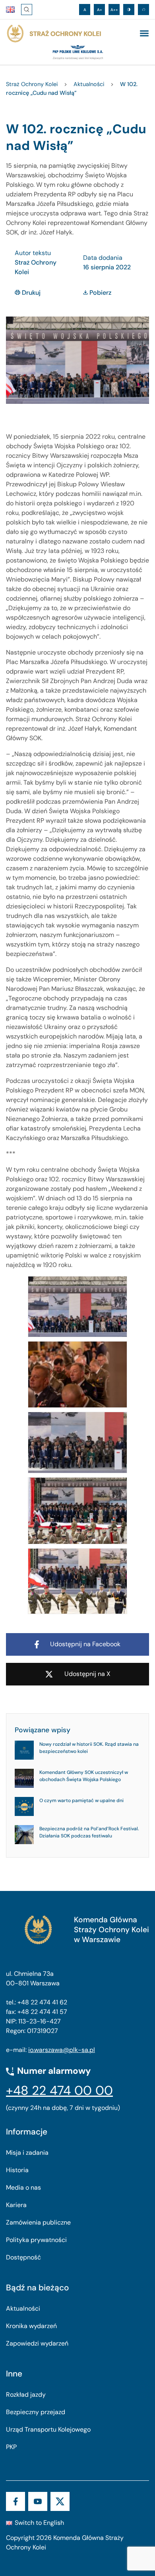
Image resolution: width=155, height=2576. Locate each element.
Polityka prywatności (36, 2240)
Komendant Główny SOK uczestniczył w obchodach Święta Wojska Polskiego (84, 1776)
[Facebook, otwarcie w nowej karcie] (15, 2501)
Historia (17, 2170)
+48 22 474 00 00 (59, 2090)
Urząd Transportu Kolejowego (48, 2429)
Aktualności (23, 2308)
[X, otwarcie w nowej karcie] (60, 2501)
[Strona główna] (54, 34)
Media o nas (23, 2187)
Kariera (16, 2205)
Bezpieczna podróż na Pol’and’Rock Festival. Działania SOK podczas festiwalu (89, 1832)
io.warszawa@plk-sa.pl (62, 2050)
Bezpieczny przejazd (36, 2412)
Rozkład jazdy (26, 2395)
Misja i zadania (27, 2153)
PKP (11, 2447)
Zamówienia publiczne (38, 2222)
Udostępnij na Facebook (85, 1644)
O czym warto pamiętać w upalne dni (81, 1801)
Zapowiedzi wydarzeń (37, 2343)
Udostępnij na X (87, 1674)
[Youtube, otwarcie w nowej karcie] (38, 2501)
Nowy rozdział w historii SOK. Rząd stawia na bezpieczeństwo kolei (89, 1748)
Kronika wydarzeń (31, 2326)
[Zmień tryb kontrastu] (129, 10)
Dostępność (23, 2257)
